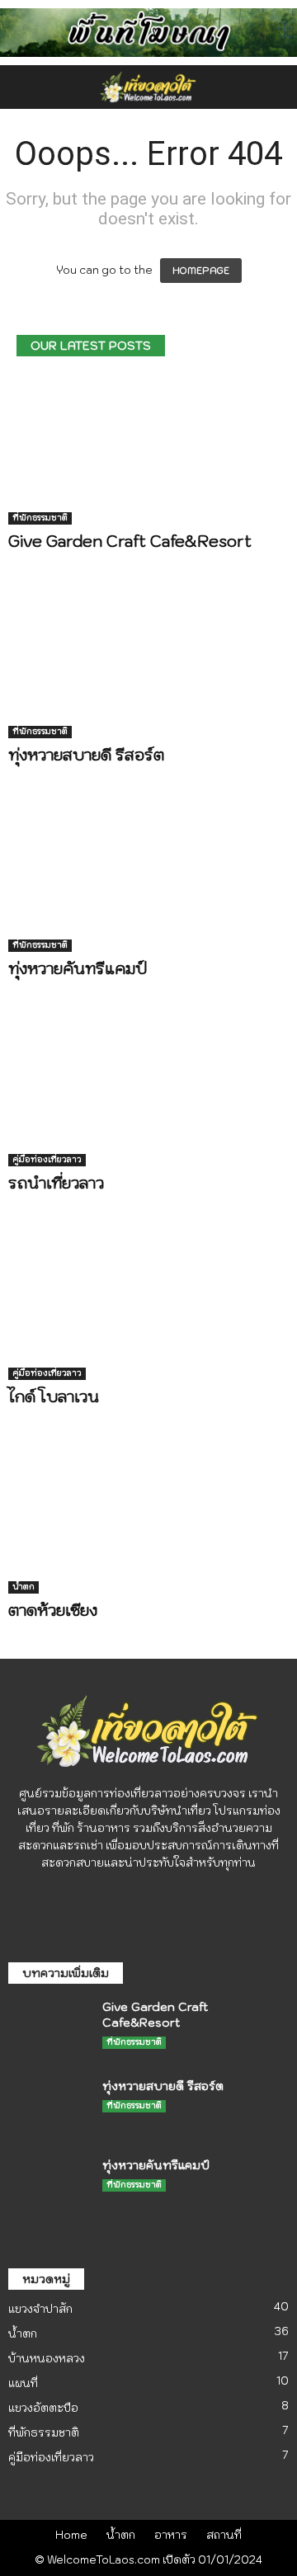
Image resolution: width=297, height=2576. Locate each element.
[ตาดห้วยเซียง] (148, 1519)
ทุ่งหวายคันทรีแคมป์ (78, 968)
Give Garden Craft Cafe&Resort (132, 541)
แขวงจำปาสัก (40, 2309)
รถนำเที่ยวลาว (56, 1183)
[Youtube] (165, 1896)
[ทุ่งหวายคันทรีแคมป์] (148, 877)
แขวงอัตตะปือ (43, 2408)
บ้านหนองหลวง (47, 2359)
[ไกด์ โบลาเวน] (148, 1305)
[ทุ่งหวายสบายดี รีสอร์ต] (148, 664)
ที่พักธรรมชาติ (40, 518)
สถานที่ (224, 2535)
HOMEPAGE (201, 271)
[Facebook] (134, 1896)
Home (71, 2535)
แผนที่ (23, 2383)
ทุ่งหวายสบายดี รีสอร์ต (86, 755)
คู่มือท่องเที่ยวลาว (47, 1159)
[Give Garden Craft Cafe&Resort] (148, 449)
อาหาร (171, 2535)
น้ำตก (24, 1587)
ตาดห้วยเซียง (53, 1610)
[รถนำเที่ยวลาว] (148, 1091)
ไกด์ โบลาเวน (54, 1396)
